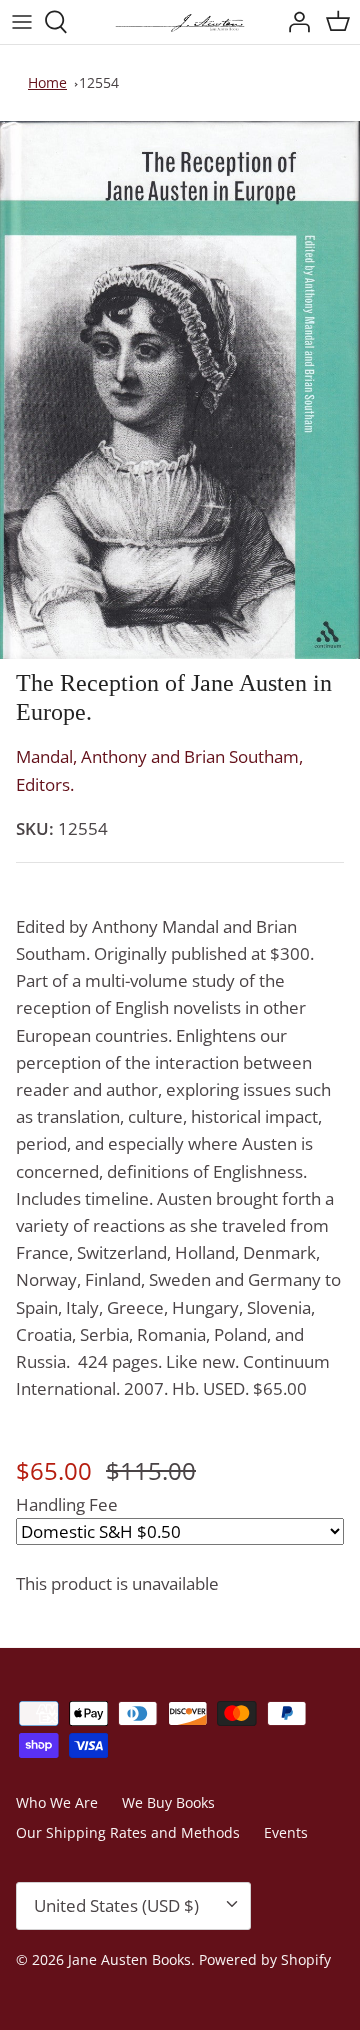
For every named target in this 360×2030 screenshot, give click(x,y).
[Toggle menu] (22, 22)
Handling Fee (67, 1504)
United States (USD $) (116, 1905)
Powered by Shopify (265, 1959)
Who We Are (57, 1802)
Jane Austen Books (129, 1959)
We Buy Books (168, 1802)
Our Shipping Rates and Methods (128, 1832)
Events (286, 1832)
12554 (99, 82)
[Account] (294, 22)
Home (47, 82)
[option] (180, 390)
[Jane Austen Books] (180, 22)
